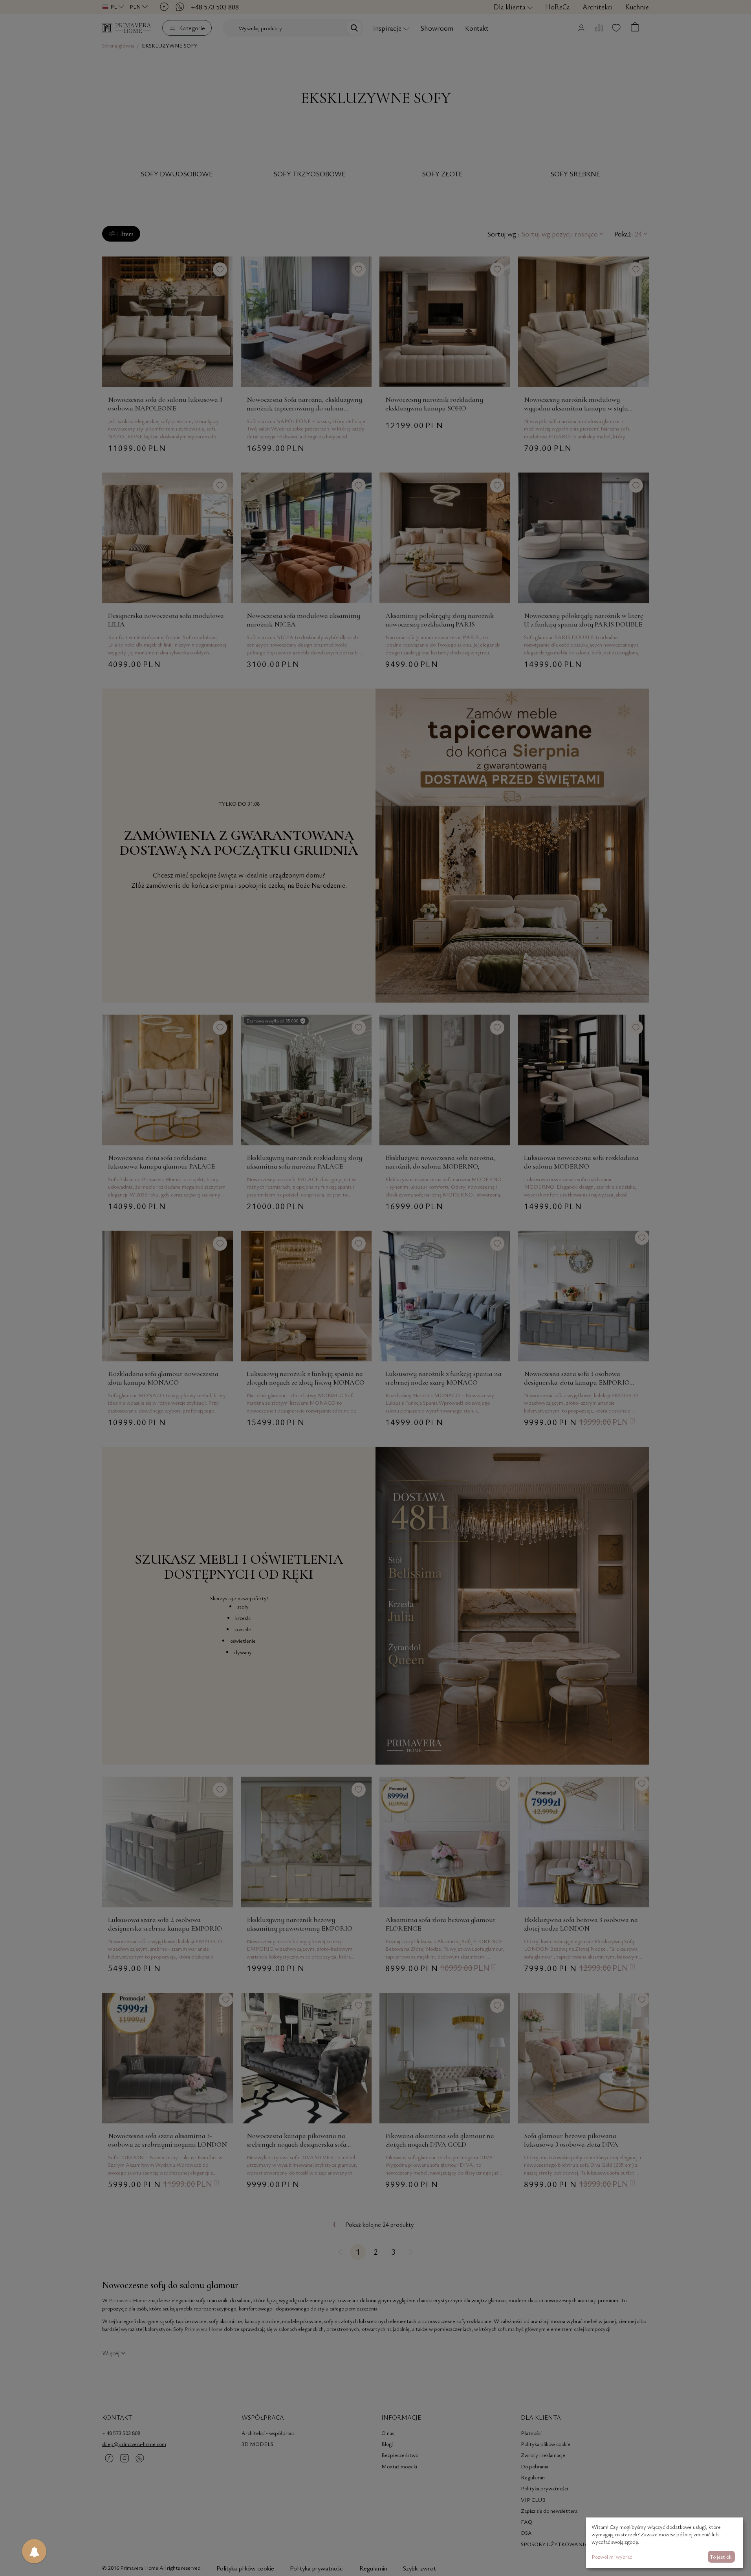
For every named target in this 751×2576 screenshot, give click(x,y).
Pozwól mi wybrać (612, 2557)
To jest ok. (721, 2557)
